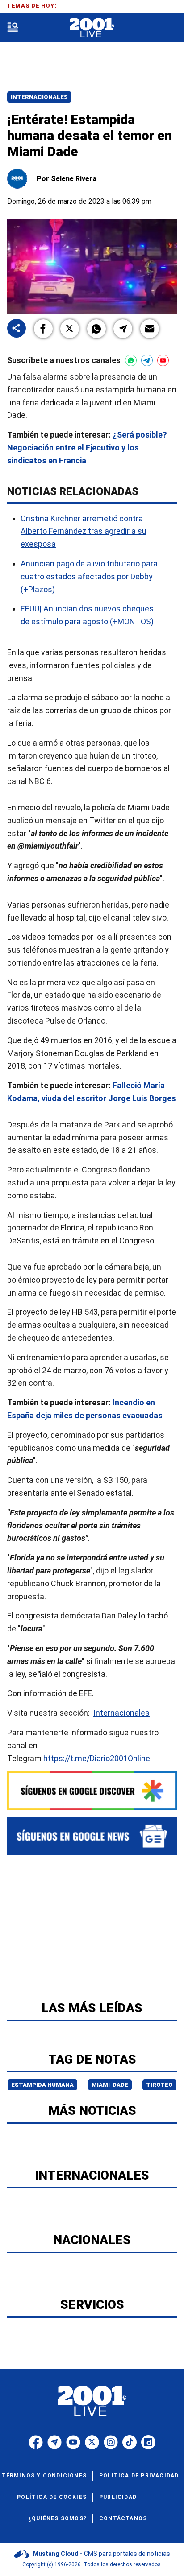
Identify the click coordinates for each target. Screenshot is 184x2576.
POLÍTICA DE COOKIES (52, 2497)
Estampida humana (42, 2085)
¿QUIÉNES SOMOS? (57, 2518)
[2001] (92, 28)
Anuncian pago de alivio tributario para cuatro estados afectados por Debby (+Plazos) (89, 576)
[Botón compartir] (17, 329)
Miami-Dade (110, 2085)
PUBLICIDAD (118, 2497)
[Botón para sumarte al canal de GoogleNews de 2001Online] (92, 1836)
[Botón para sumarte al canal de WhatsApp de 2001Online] (131, 360)
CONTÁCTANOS (123, 2518)
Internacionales (39, 97)
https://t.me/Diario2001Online (97, 1758)
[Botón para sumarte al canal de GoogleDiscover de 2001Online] (92, 1791)
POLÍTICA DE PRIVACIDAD (139, 2476)
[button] (43, 329)
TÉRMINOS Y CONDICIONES (44, 2476)
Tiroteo (159, 2085)
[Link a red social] (36, 2442)
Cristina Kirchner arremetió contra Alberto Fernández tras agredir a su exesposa (84, 531)
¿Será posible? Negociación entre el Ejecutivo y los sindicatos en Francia (87, 448)
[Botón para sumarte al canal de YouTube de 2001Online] (163, 360)
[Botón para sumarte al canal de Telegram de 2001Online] (147, 360)
